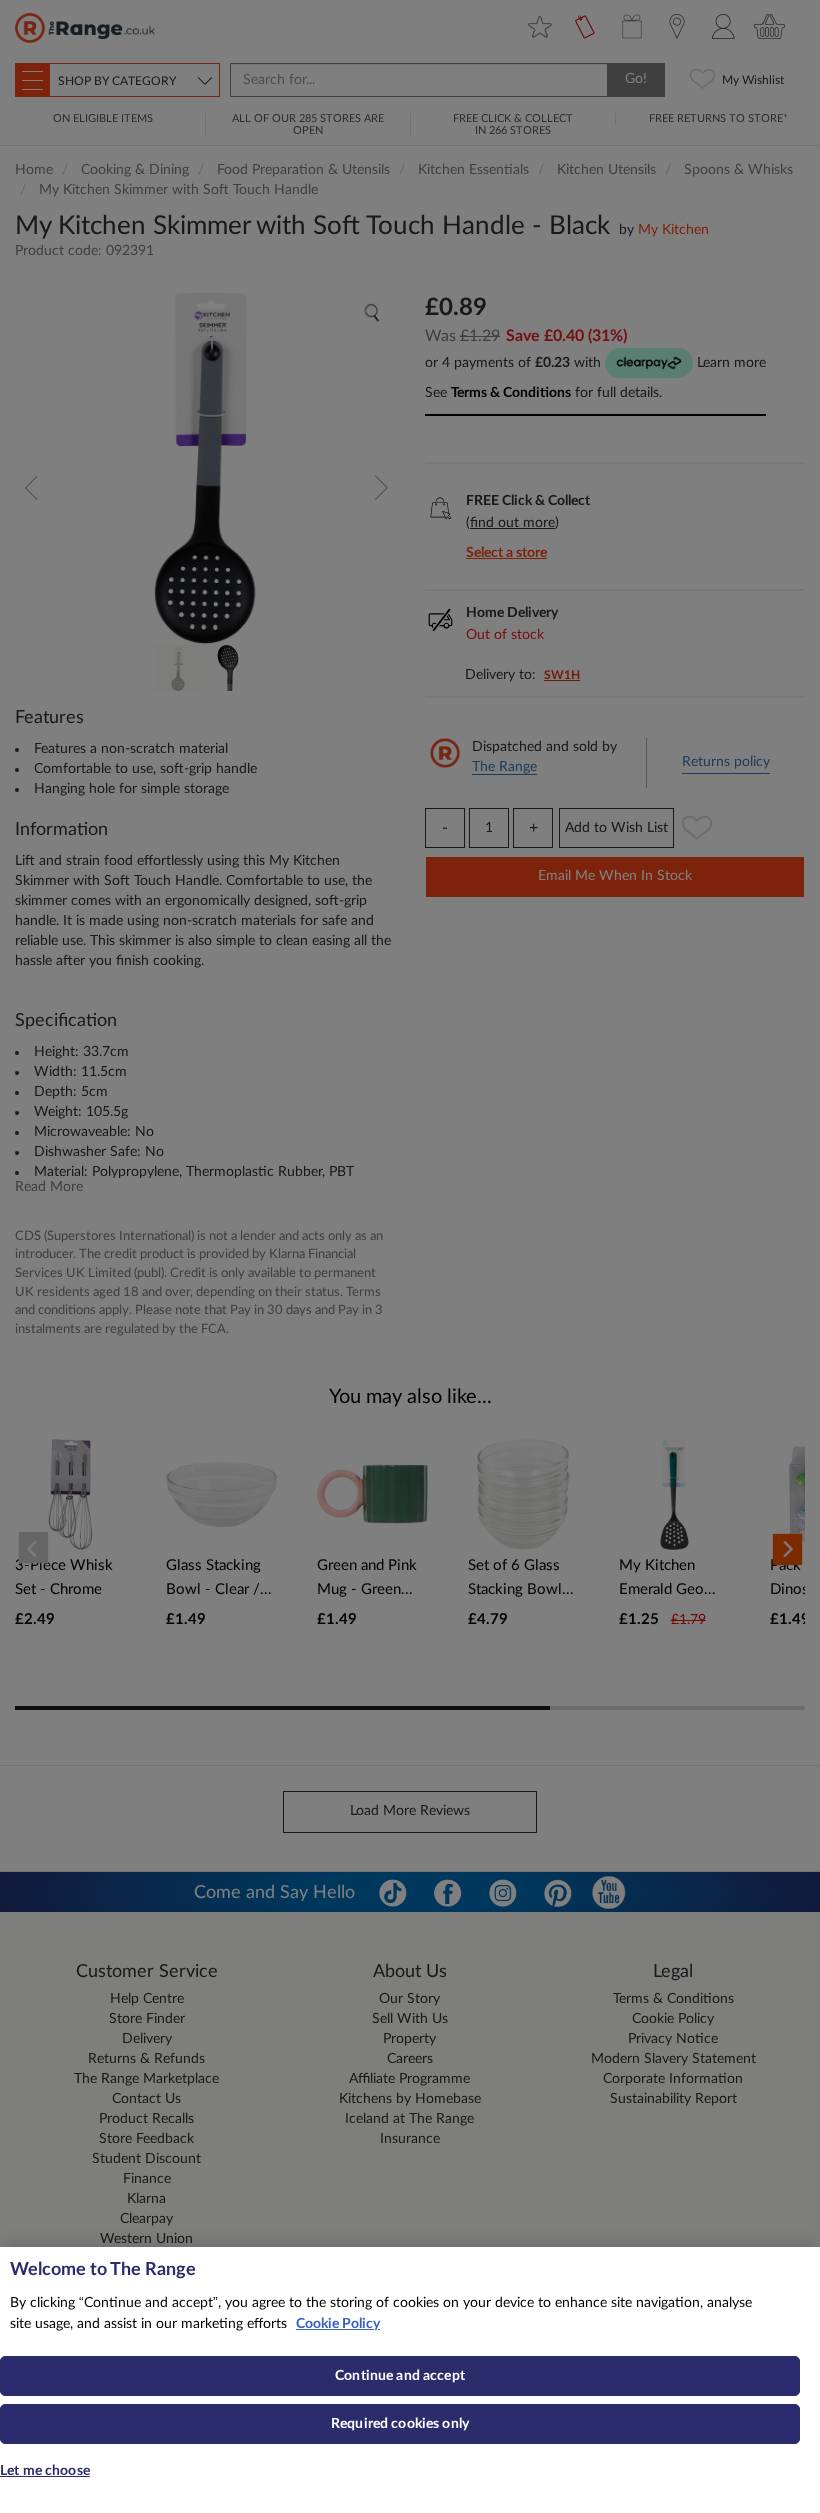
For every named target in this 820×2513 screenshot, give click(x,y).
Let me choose (45, 2471)
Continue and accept (400, 2376)
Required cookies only (400, 2424)
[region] (410, 2380)
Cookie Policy (338, 2324)
